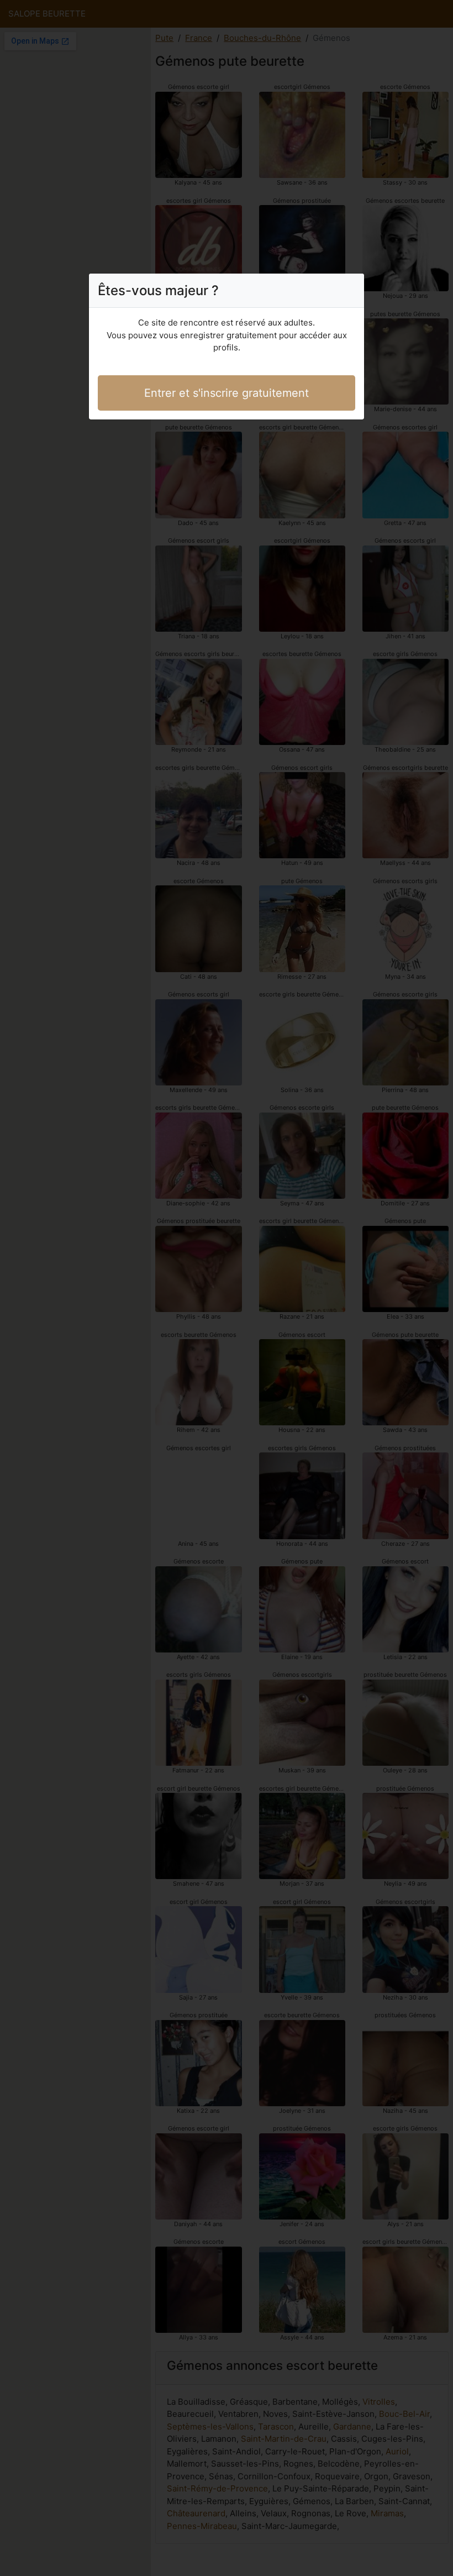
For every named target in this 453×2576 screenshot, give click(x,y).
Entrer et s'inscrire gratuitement (227, 393)
